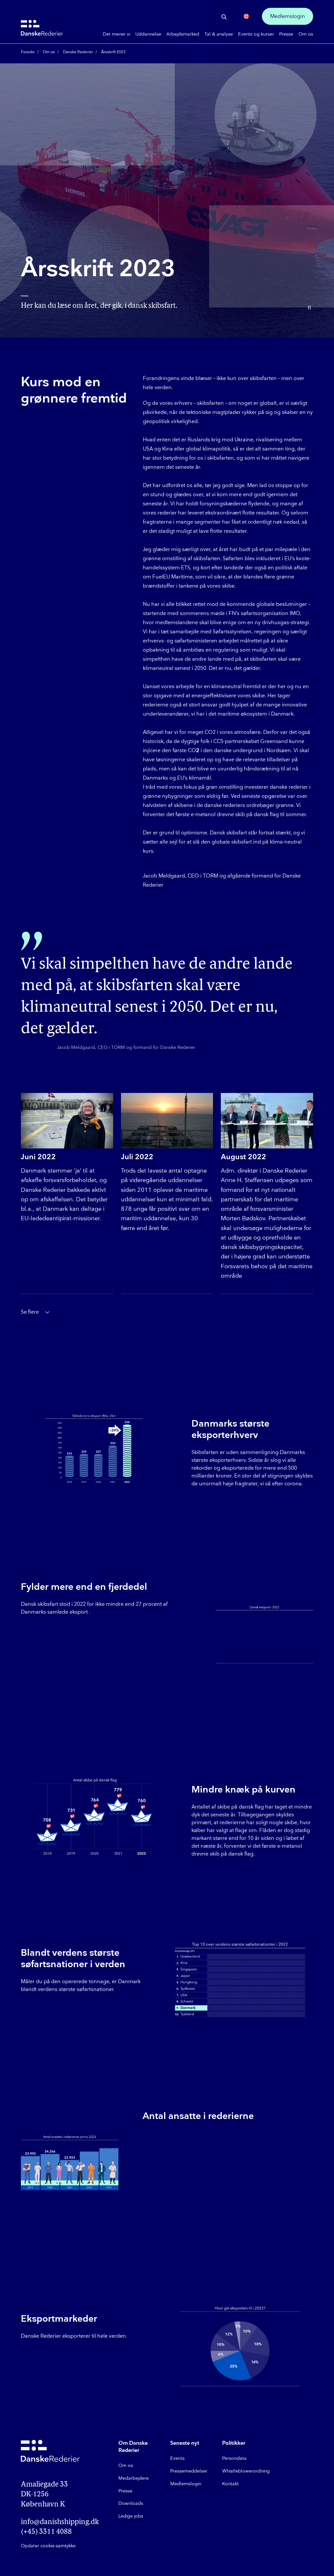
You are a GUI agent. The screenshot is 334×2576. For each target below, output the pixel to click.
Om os (306, 34)
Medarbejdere (134, 2478)
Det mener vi (116, 34)
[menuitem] (116, 34)
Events (177, 2458)
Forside (28, 52)
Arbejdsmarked (183, 34)
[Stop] (309, 308)
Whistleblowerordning (246, 2471)
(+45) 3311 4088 (46, 2532)
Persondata (234, 2458)
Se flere (30, 1312)
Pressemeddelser (189, 2471)
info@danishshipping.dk (55, 2522)
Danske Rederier (78, 52)
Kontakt (230, 2484)
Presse (286, 34)
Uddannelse (148, 34)
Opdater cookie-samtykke (48, 2546)
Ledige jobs (131, 2516)
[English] (246, 16)
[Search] (224, 17)
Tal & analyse (219, 34)
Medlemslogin (288, 16)
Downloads (131, 2503)
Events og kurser (256, 34)
